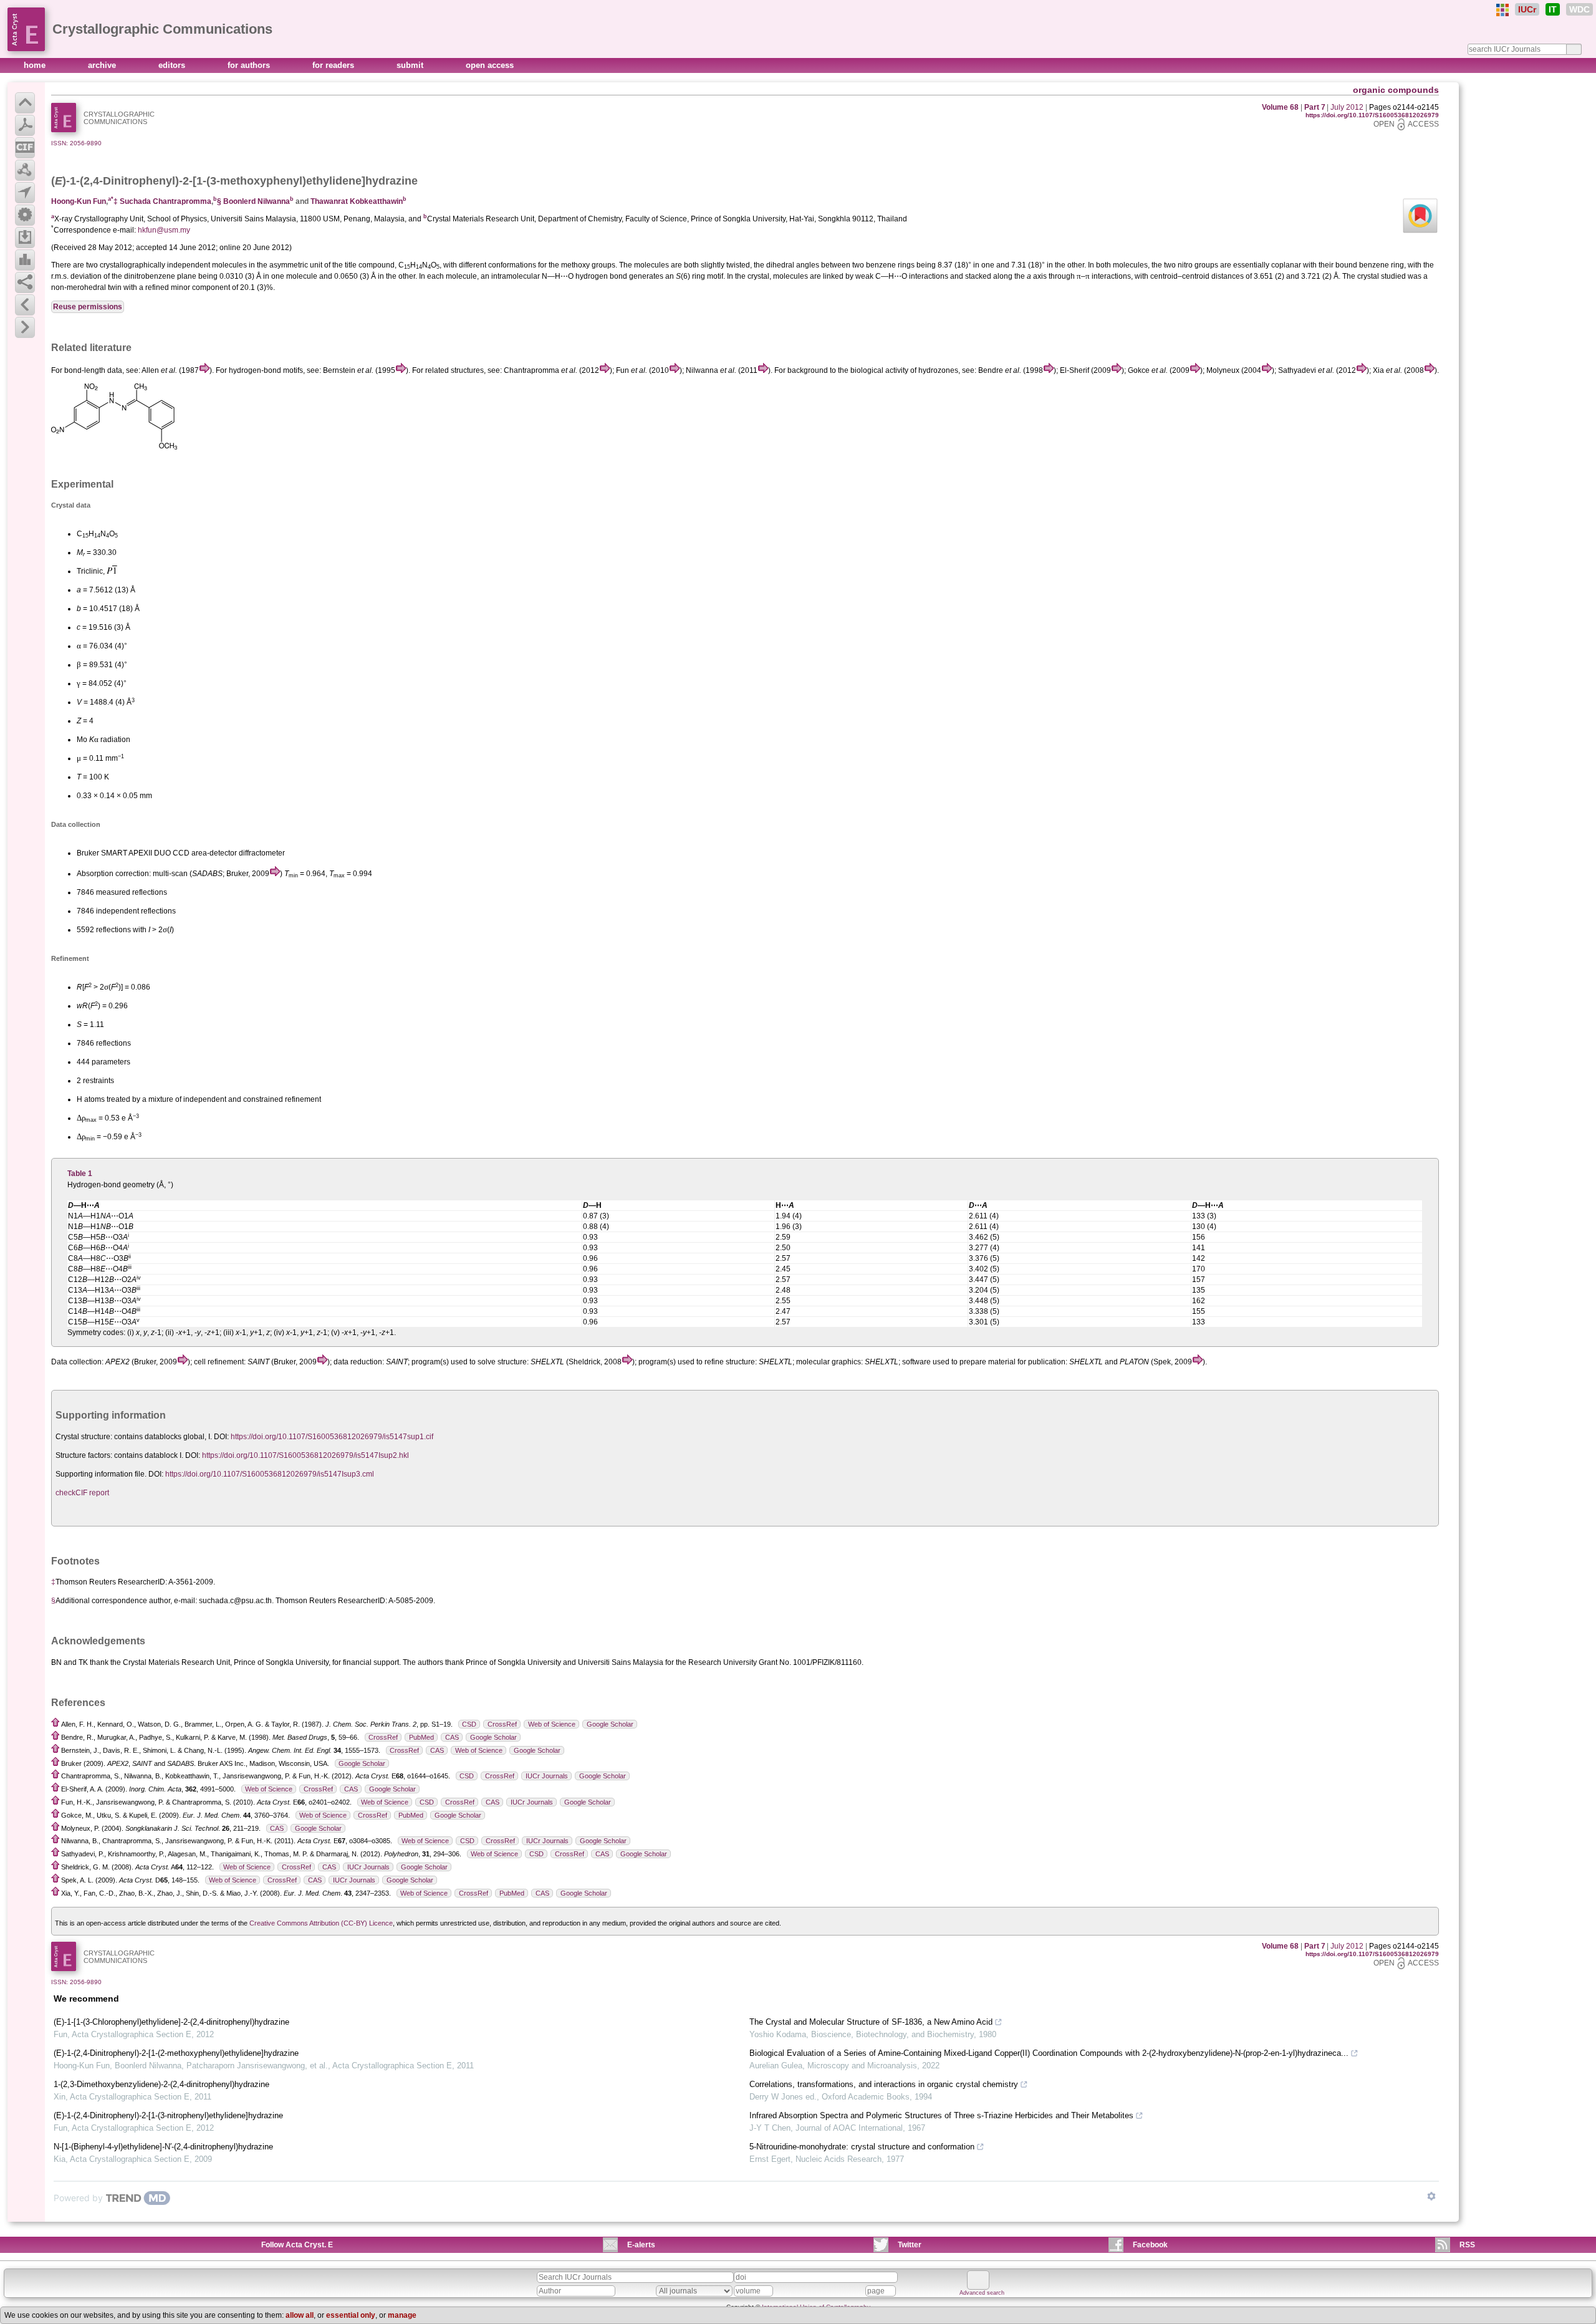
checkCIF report (82, 1493)
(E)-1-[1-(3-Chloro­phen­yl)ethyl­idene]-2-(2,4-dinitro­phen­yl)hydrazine (171, 2022)
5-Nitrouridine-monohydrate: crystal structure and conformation (862, 2147)
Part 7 (1315, 107)
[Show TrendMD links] (1431, 2196)
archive (103, 65)
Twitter (910, 2245)
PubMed (421, 1737)
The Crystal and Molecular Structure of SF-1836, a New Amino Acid (871, 2022)
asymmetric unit (296, 265)
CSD (469, 1724)
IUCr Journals (547, 1776)
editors (173, 65)
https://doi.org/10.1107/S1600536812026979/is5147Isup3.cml (270, 1474)
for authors (250, 65)
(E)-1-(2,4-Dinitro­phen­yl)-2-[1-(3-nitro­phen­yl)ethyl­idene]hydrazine (168, 2115)
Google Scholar (610, 1724)
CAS (452, 1737)
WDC (1579, 9)
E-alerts (641, 2245)
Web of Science (552, 1724)
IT (1553, 9)
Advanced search (982, 2293)
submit (411, 65)
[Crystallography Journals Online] (1502, 10)
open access (490, 65)
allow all (300, 2315)
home (36, 65)
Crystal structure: (84, 1437)
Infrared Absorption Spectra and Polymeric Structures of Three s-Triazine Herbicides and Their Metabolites (941, 2115)
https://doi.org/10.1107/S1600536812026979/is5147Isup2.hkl (305, 1455)
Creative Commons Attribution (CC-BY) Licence (321, 1923)
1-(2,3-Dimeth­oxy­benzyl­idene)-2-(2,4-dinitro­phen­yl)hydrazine (161, 2084)
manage (402, 2315)
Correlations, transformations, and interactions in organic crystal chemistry (884, 2084)
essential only (351, 2315)
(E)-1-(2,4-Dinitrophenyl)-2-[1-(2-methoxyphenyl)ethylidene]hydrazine (176, 2053)
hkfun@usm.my (164, 230)
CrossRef (502, 1724)
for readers (334, 65)
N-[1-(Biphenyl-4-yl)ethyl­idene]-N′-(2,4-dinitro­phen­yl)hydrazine (163, 2147)
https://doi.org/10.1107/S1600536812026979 (1372, 115)
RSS (1467, 2245)
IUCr (1527, 9)
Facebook (1150, 2245)
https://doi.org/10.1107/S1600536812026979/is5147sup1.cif (332, 1437)
